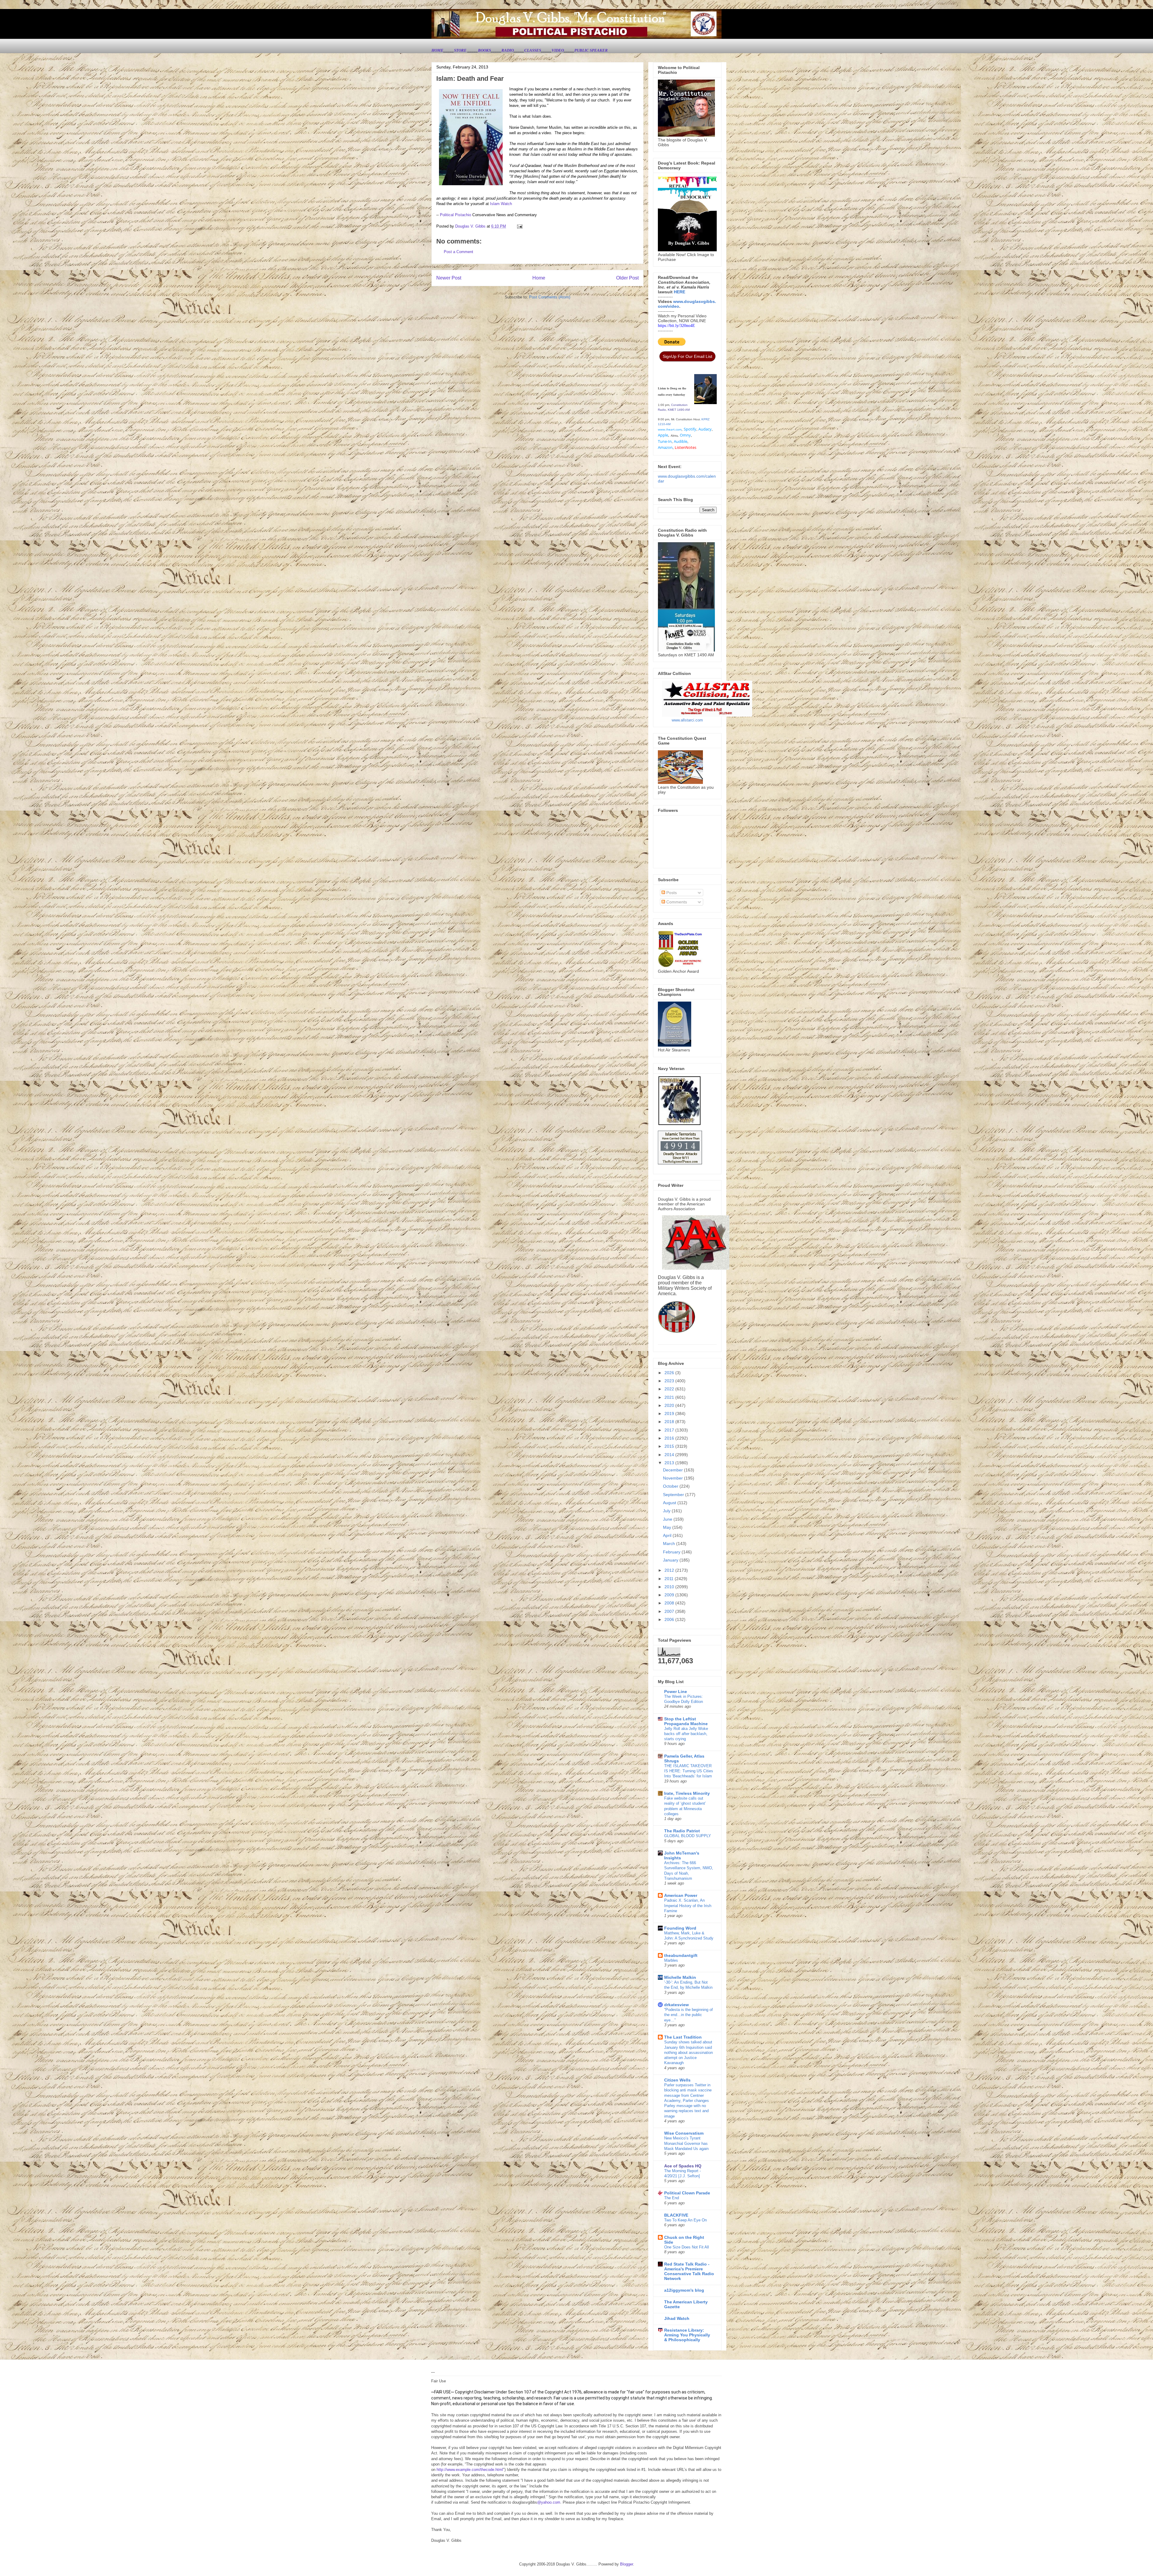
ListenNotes (685, 447)
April (668, 1535)
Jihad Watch (677, 2318)
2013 (670, 1463)
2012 (670, 1570)
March (670, 1543)
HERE (679, 292)
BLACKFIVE (676, 2215)
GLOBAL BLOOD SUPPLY (688, 1836)
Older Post (627, 278)
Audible (681, 441)
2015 (670, 1446)
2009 (670, 1595)
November (673, 1478)
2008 (670, 1603)
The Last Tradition (683, 2037)
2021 (670, 1397)
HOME (437, 50)
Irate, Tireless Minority (687, 1793)
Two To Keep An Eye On (685, 2220)
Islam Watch (501, 204)
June (668, 1519)
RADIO (508, 50)
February (672, 1552)
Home (539, 278)
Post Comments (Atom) (550, 297)
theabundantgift (681, 1955)
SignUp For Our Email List (687, 356)
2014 (670, 1455)
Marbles (671, 1960)
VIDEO (558, 50)
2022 (670, 1389)
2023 (670, 1381)
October (671, 1486)
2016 (670, 1438)
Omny (685, 435)
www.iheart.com (670, 429)
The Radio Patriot (682, 1831)
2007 (670, 1611)
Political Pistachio (455, 215)
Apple (663, 435)
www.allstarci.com (687, 720)
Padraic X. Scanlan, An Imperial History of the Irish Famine (688, 1906)
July (667, 1511)
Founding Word (680, 1928)
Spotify (690, 429)
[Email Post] (519, 226)
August (670, 1503)
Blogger (626, 2564)
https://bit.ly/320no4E (676, 326)
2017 (670, 1430)
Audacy (705, 429)
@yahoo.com (549, 2502)
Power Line (676, 1692)
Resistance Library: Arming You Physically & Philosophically (687, 2335)
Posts (671, 893)
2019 (670, 1413)
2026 (670, 1373)
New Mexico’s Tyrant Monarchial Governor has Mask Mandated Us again (686, 2143)
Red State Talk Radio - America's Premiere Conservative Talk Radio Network (689, 2271)
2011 (670, 1579)
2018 (670, 1422)
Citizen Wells (677, 2080)
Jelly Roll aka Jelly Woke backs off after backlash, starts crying (686, 1734)
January (671, 1560)
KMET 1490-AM (679, 410)
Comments (676, 902)
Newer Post (449, 278)
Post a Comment (458, 252)
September (674, 1495)
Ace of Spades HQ (683, 2166)
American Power (681, 1895)
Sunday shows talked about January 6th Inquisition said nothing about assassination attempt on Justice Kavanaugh (688, 2052)
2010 (670, 1587)
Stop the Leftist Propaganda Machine (686, 1721)
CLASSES (533, 50)
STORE (461, 50)
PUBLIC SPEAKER (591, 50)
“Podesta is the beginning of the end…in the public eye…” (688, 2015)
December (673, 1470)
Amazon (665, 447)
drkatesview (676, 2005)
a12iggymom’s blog (684, 2290)
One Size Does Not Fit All (687, 2247)
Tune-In (665, 441)
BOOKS (484, 50)
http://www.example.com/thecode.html (470, 2470)
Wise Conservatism (684, 2133)
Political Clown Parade (687, 2193)
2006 (670, 1619)
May (668, 1527)
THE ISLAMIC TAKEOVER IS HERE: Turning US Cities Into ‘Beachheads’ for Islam (689, 1771)
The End (672, 2198)
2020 (670, 1405)
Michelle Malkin (680, 1977)
